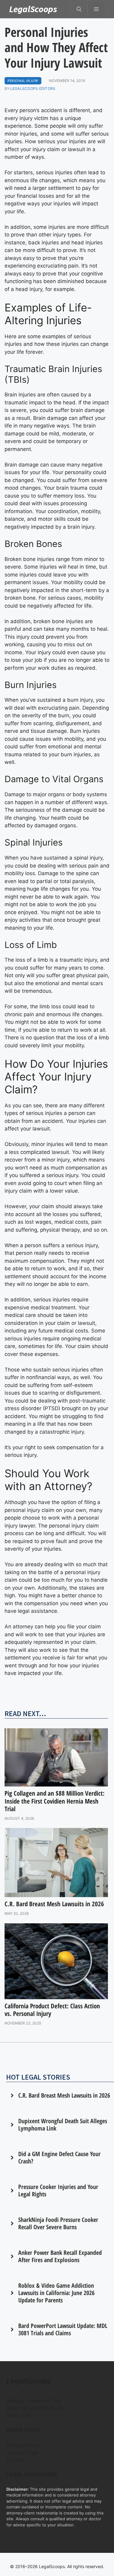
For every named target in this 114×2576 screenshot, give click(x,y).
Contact (16, 2460)
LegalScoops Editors (33, 89)
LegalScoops (33, 9)
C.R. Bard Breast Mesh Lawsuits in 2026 (54, 1904)
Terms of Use (22, 2453)
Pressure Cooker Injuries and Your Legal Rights (58, 2190)
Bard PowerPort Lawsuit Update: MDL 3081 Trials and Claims (63, 2329)
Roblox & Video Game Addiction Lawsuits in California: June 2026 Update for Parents (56, 2293)
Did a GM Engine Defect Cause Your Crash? (59, 2157)
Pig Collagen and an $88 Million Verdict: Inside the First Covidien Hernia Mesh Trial (55, 1801)
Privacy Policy (23, 2445)
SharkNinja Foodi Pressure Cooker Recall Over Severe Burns (58, 2223)
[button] (79, 9)
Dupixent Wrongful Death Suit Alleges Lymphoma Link (63, 2125)
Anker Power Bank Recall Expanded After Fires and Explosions (60, 2256)
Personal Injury (23, 81)
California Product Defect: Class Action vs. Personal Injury (52, 2010)
